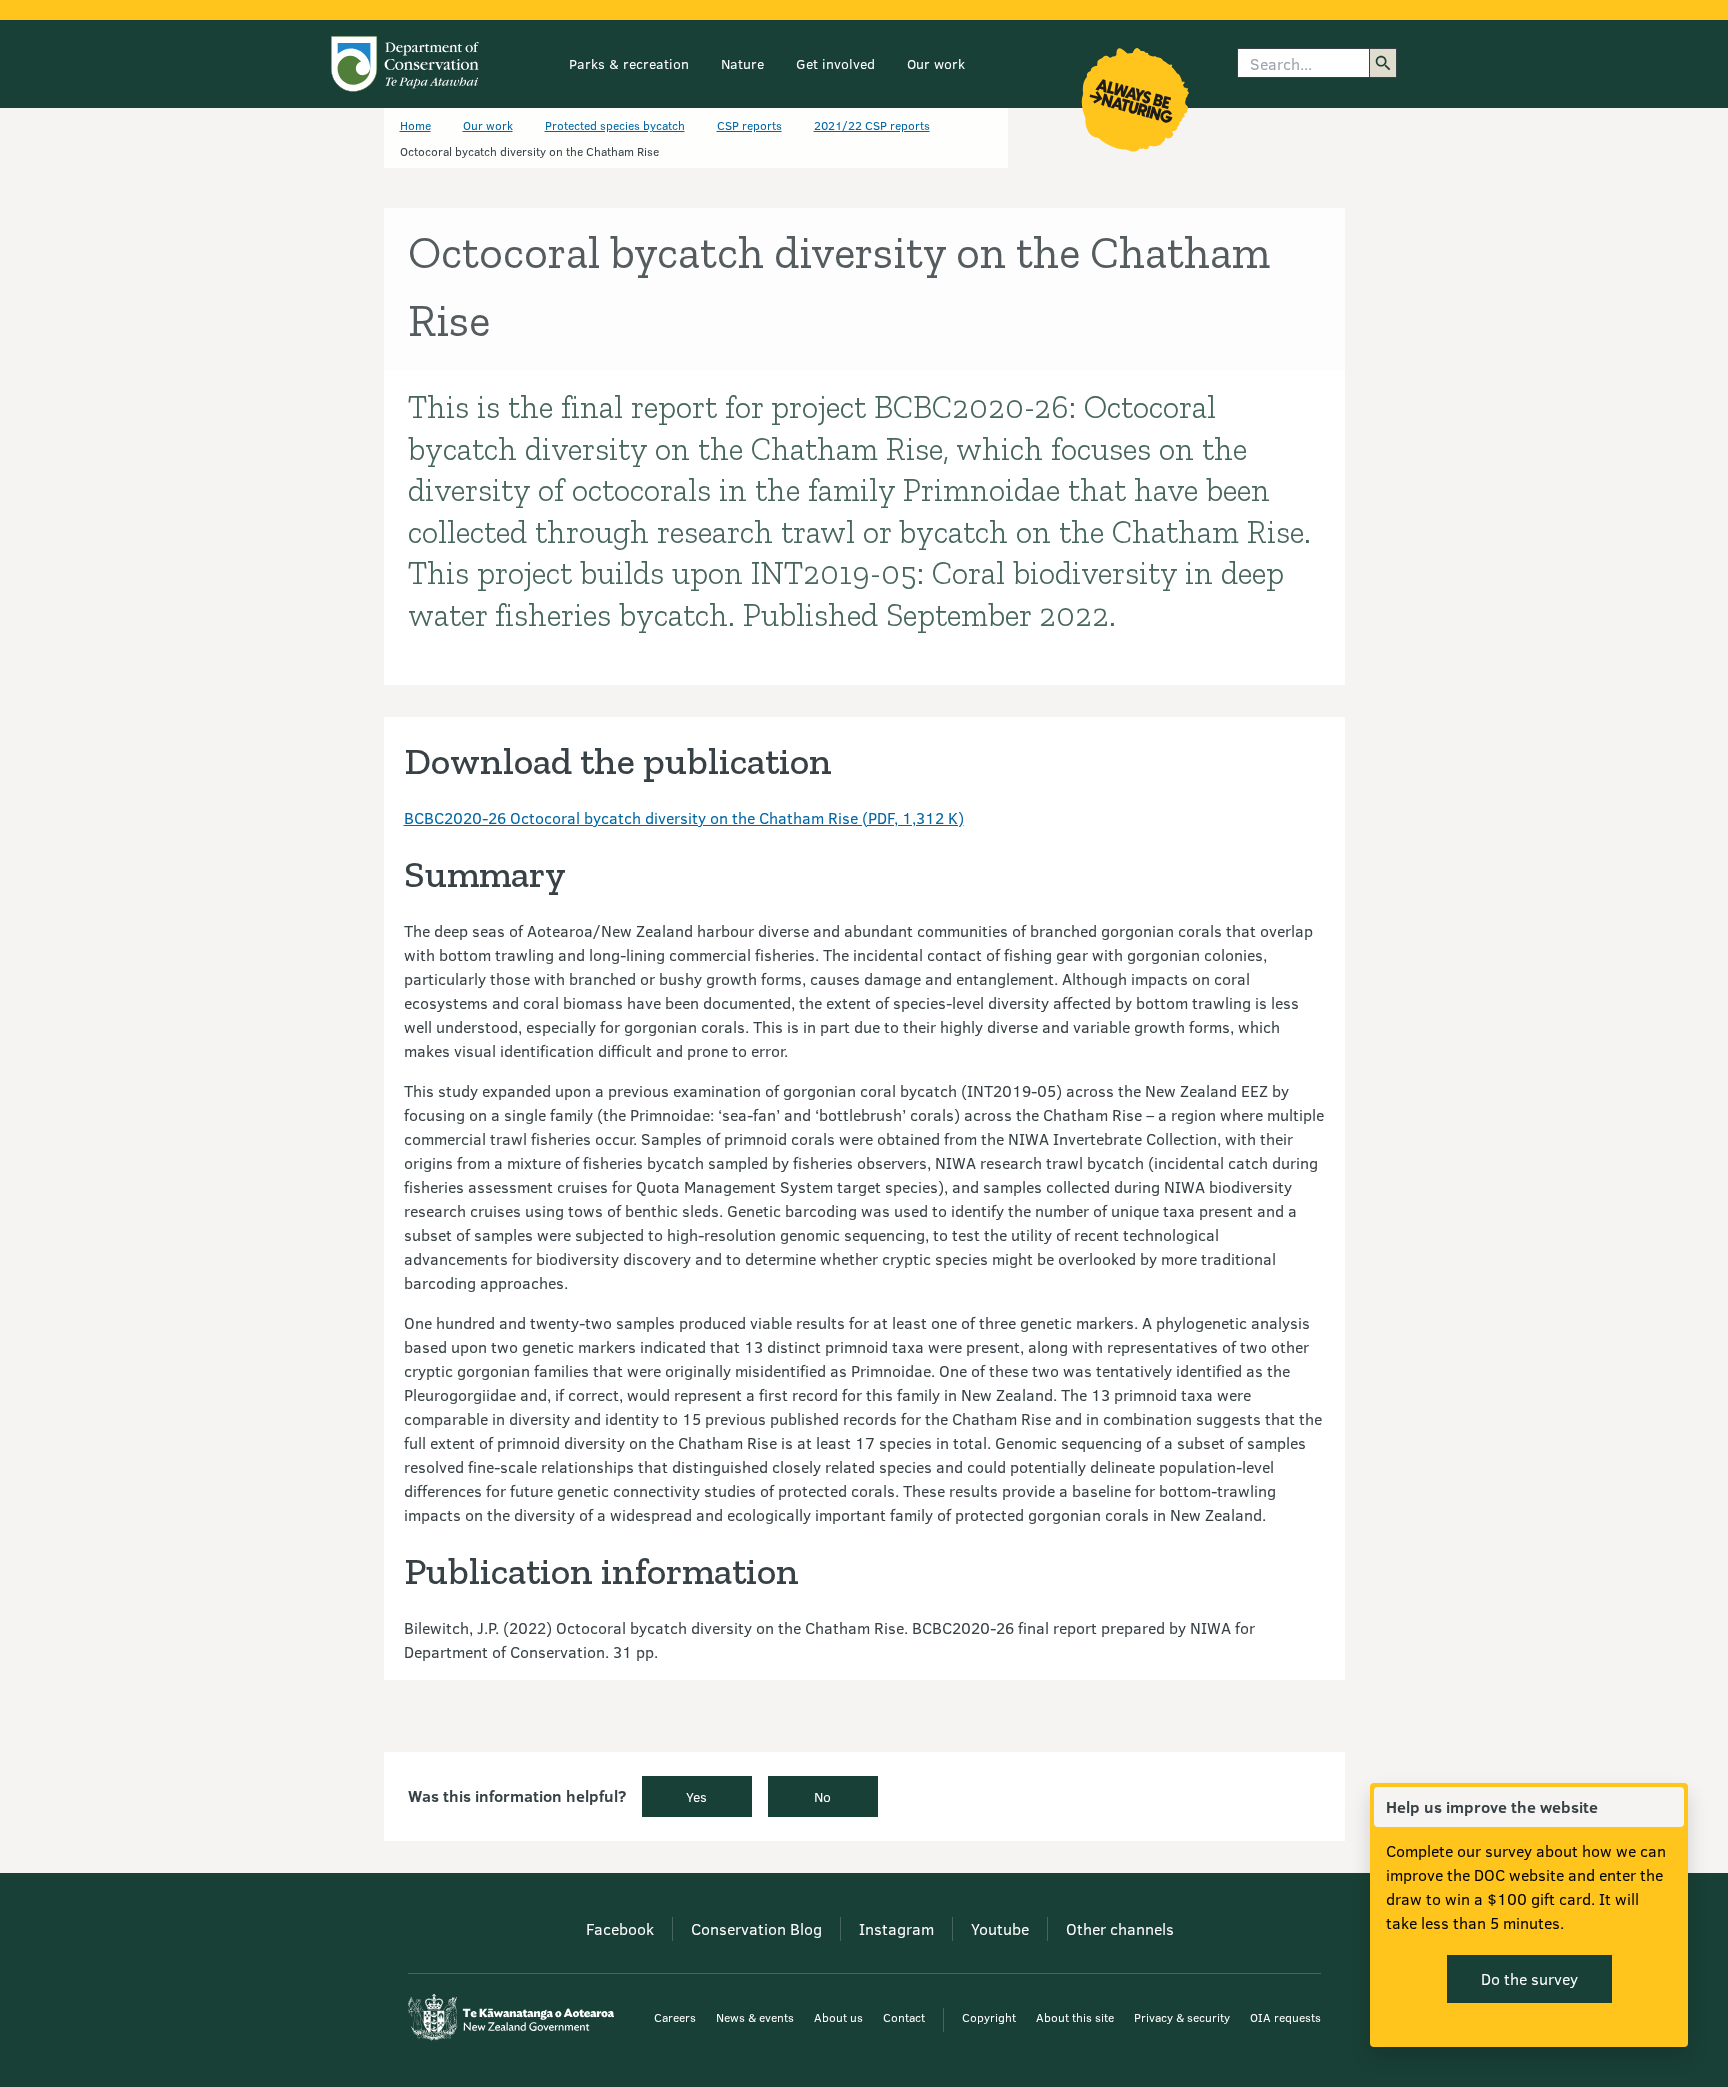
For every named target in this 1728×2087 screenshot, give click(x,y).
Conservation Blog (756, 1928)
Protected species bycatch (615, 125)
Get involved (835, 63)
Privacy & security (1182, 2017)
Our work (936, 63)
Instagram (896, 1928)
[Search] (1383, 63)
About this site (1075, 2017)
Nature (742, 63)
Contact (904, 2017)
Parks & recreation (629, 63)
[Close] (1668, 1807)
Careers (675, 2017)
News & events (755, 2017)
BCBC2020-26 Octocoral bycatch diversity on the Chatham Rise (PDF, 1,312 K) (684, 817)
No (822, 1796)
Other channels (1120, 1928)
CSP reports (749, 125)
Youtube (1000, 1928)
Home (415, 125)
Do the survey (1529, 1978)
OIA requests (1285, 2017)
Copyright (989, 2017)
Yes (696, 1796)
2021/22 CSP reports (872, 125)
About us (838, 2017)
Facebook (620, 1928)
